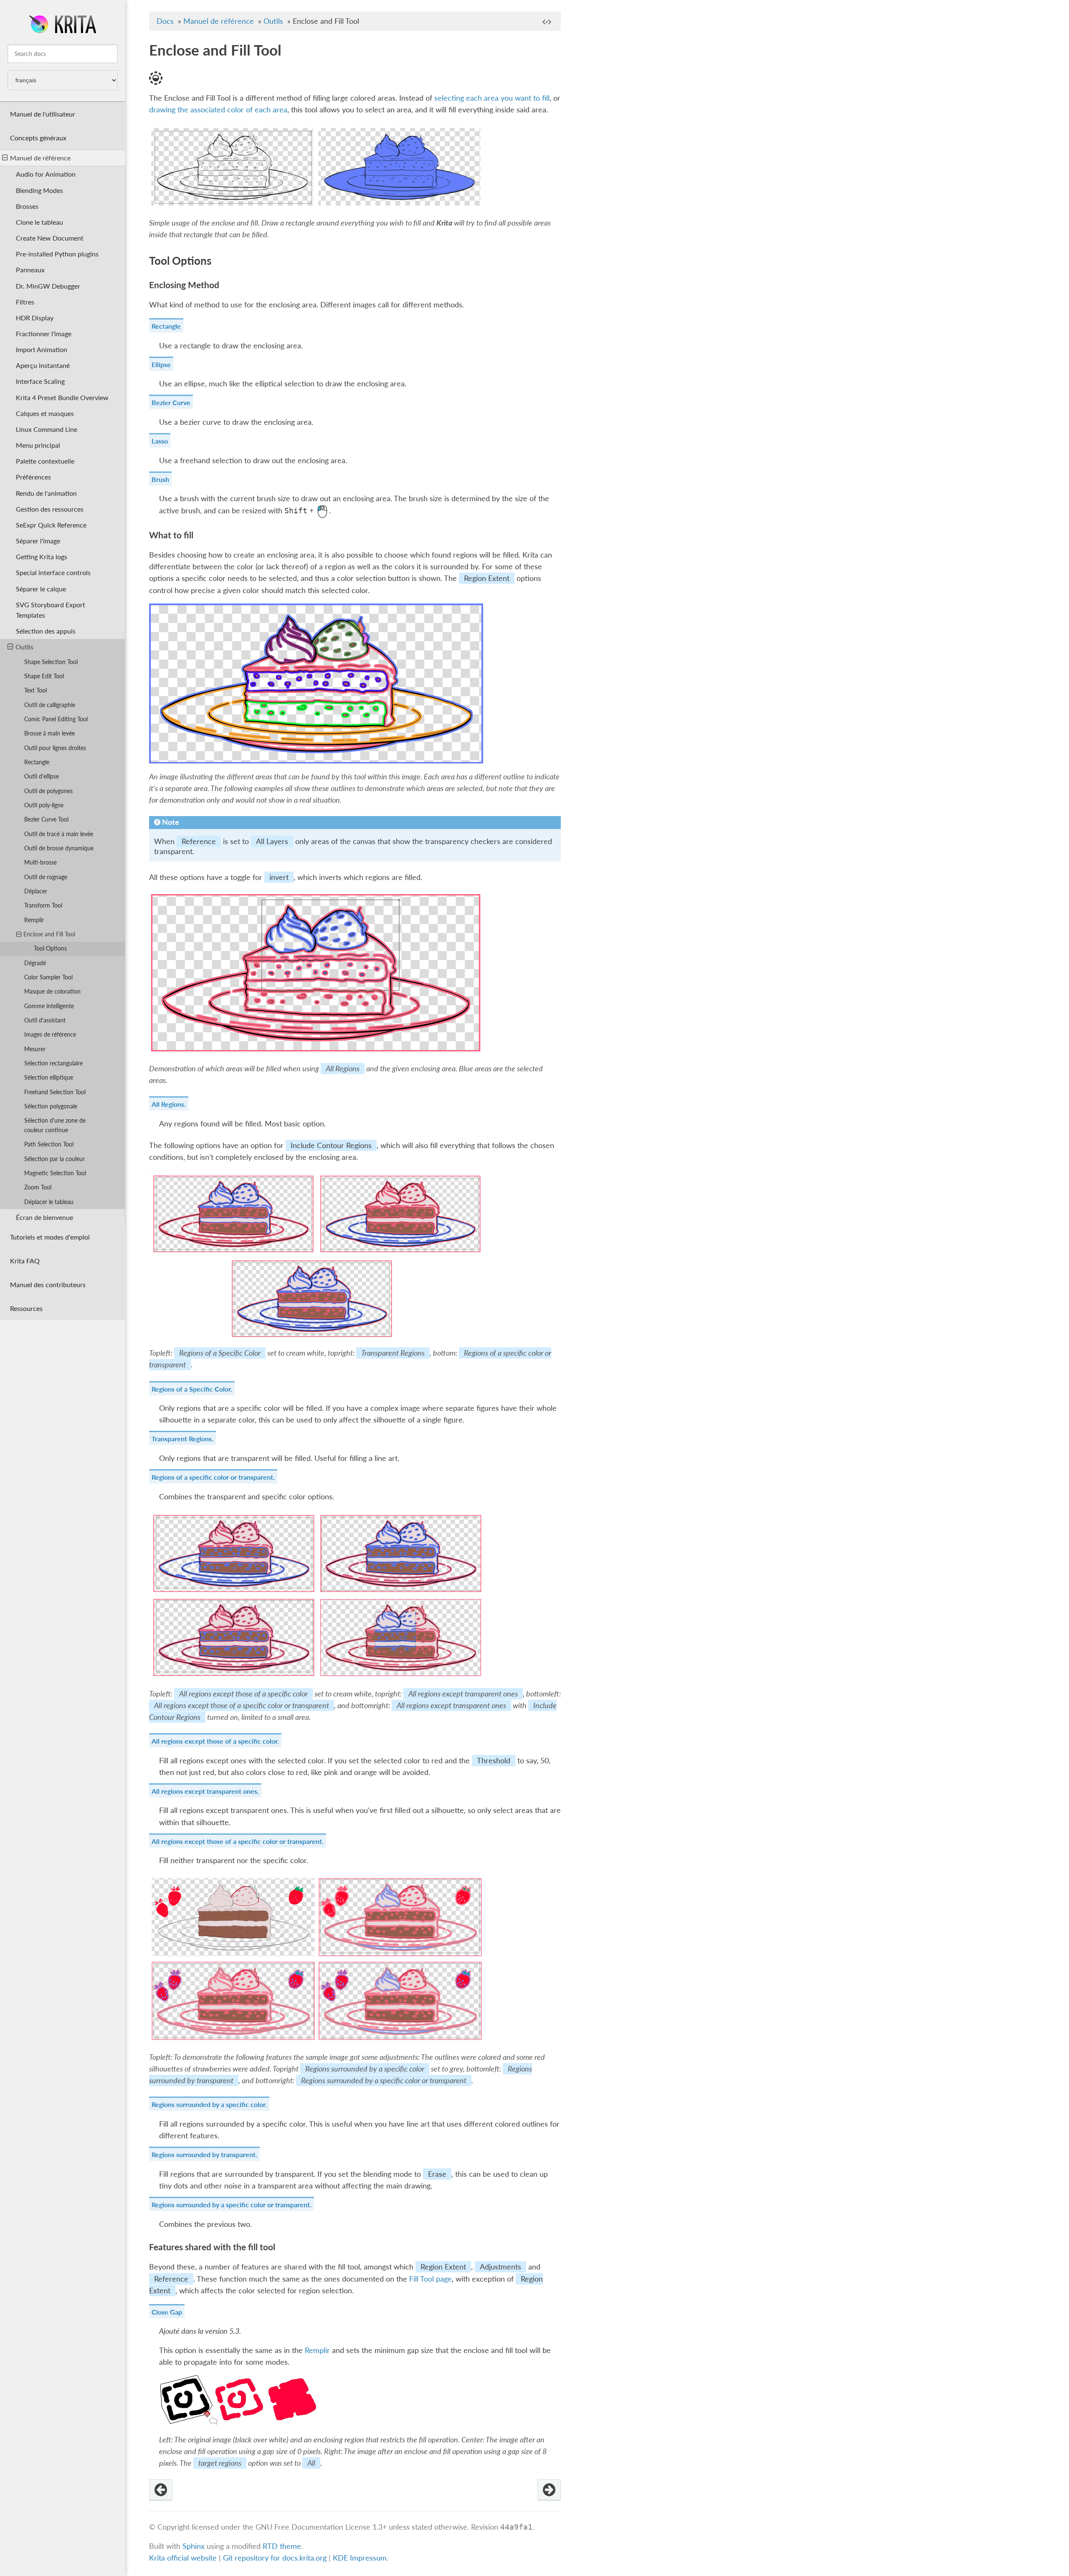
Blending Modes (39, 190)
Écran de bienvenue (44, 1217)
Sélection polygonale (51, 1106)
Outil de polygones (48, 791)
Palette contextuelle (45, 461)
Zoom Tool (38, 1187)
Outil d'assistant (45, 1020)
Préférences (33, 477)
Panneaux (30, 270)
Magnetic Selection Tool (55, 1173)
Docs (165, 21)
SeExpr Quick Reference (51, 525)
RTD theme (282, 2546)
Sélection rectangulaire (53, 1063)
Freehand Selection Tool (55, 1092)
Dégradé (35, 963)
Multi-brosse (41, 862)
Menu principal (38, 445)
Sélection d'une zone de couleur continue (55, 1125)
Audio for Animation (46, 174)
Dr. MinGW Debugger (48, 286)
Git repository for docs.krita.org (276, 2558)
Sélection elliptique (49, 1077)
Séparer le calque (41, 589)
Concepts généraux (38, 138)
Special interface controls (53, 572)
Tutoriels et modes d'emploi (50, 1237)
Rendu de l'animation (46, 493)
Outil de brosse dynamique (59, 848)
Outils (24, 647)
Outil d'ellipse (42, 776)
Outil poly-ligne (44, 805)
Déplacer (36, 891)
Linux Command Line (47, 429)
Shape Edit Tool (44, 676)
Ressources (26, 1308)
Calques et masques (45, 413)
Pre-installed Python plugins (57, 254)
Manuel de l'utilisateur (43, 114)
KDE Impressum (360, 2558)
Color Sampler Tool (48, 977)
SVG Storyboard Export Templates (51, 610)
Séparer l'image (38, 541)
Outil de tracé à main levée (59, 834)
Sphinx (194, 2546)
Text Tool (35, 690)
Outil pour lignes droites (55, 748)
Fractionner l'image (44, 333)
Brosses (27, 206)
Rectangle (37, 762)
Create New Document (50, 238)
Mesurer (35, 1049)
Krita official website (183, 2558)
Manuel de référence (40, 158)
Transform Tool (43, 905)
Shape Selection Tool (51, 662)
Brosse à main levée (49, 733)
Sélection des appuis (46, 631)
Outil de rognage (46, 877)
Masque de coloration (52, 991)
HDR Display (35, 318)
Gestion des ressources (50, 509)
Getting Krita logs (42, 557)
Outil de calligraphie (50, 705)
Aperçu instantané (43, 365)
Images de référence (50, 1034)
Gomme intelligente (49, 1006)
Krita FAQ (25, 1261)
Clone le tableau (39, 222)
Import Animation (42, 349)
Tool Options (50, 948)
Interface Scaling (40, 381)
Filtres (25, 302)
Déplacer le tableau (49, 1202)
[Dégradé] (549, 2490)
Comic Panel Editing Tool (56, 719)
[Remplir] (161, 2490)
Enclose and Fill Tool (49, 934)
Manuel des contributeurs (48, 1284)
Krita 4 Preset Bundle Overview (62, 397)
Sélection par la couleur (54, 1159)
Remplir (34, 920)
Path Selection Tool (49, 1144)
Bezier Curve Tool (46, 819)
